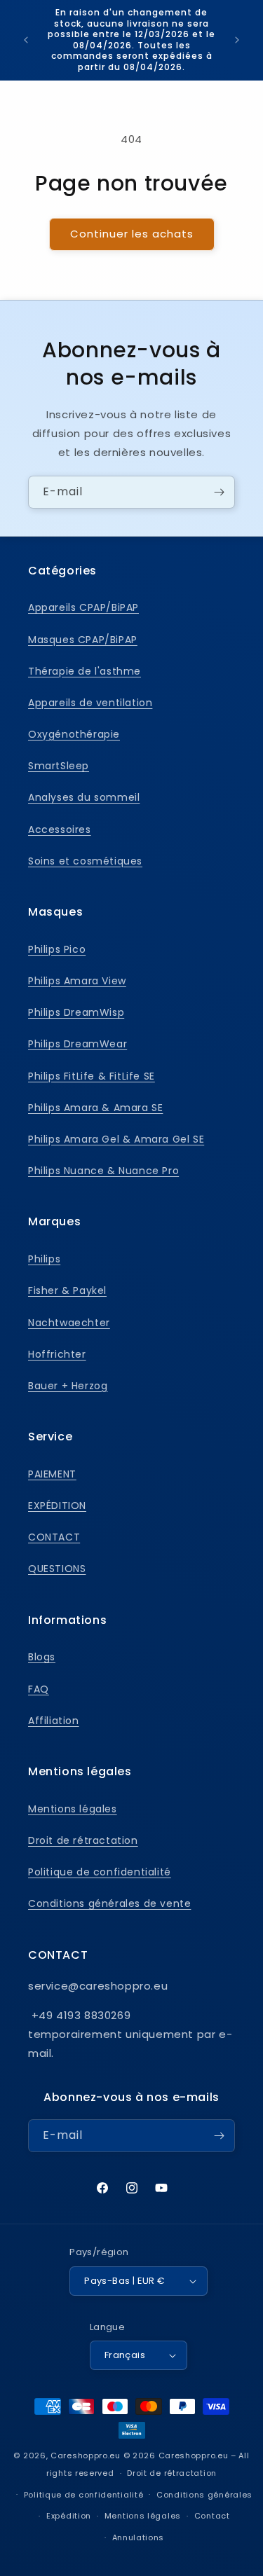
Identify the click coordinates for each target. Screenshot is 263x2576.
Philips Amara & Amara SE (95, 1108)
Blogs (42, 1657)
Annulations (139, 2537)
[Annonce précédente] (26, 40)
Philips (44, 1259)
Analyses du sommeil (84, 797)
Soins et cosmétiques (85, 861)
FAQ (39, 1689)
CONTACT (54, 1537)
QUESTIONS (57, 1569)
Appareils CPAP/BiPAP (83, 607)
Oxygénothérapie (74, 734)
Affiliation (54, 1721)
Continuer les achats (132, 234)
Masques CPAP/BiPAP (83, 640)
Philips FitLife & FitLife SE (92, 1076)
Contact (212, 2516)
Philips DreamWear (77, 1044)
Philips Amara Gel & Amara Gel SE (116, 1139)
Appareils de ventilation (90, 703)
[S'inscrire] (219, 492)
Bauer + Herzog (68, 1386)
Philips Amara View (77, 981)
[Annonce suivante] (237, 40)
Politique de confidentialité (100, 1872)
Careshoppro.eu (86, 2456)
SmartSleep (59, 766)
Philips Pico (57, 949)
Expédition (69, 2516)
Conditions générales (204, 2495)
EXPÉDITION (57, 1506)
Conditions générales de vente (109, 1903)
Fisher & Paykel (67, 1290)
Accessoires (60, 829)
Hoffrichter (57, 1354)
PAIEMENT (52, 1474)
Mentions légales (73, 1809)
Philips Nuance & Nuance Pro (103, 1171)
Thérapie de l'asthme (85, 671)
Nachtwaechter (69, 1323)
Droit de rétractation (83, 1840)
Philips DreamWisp (76, 1012)
